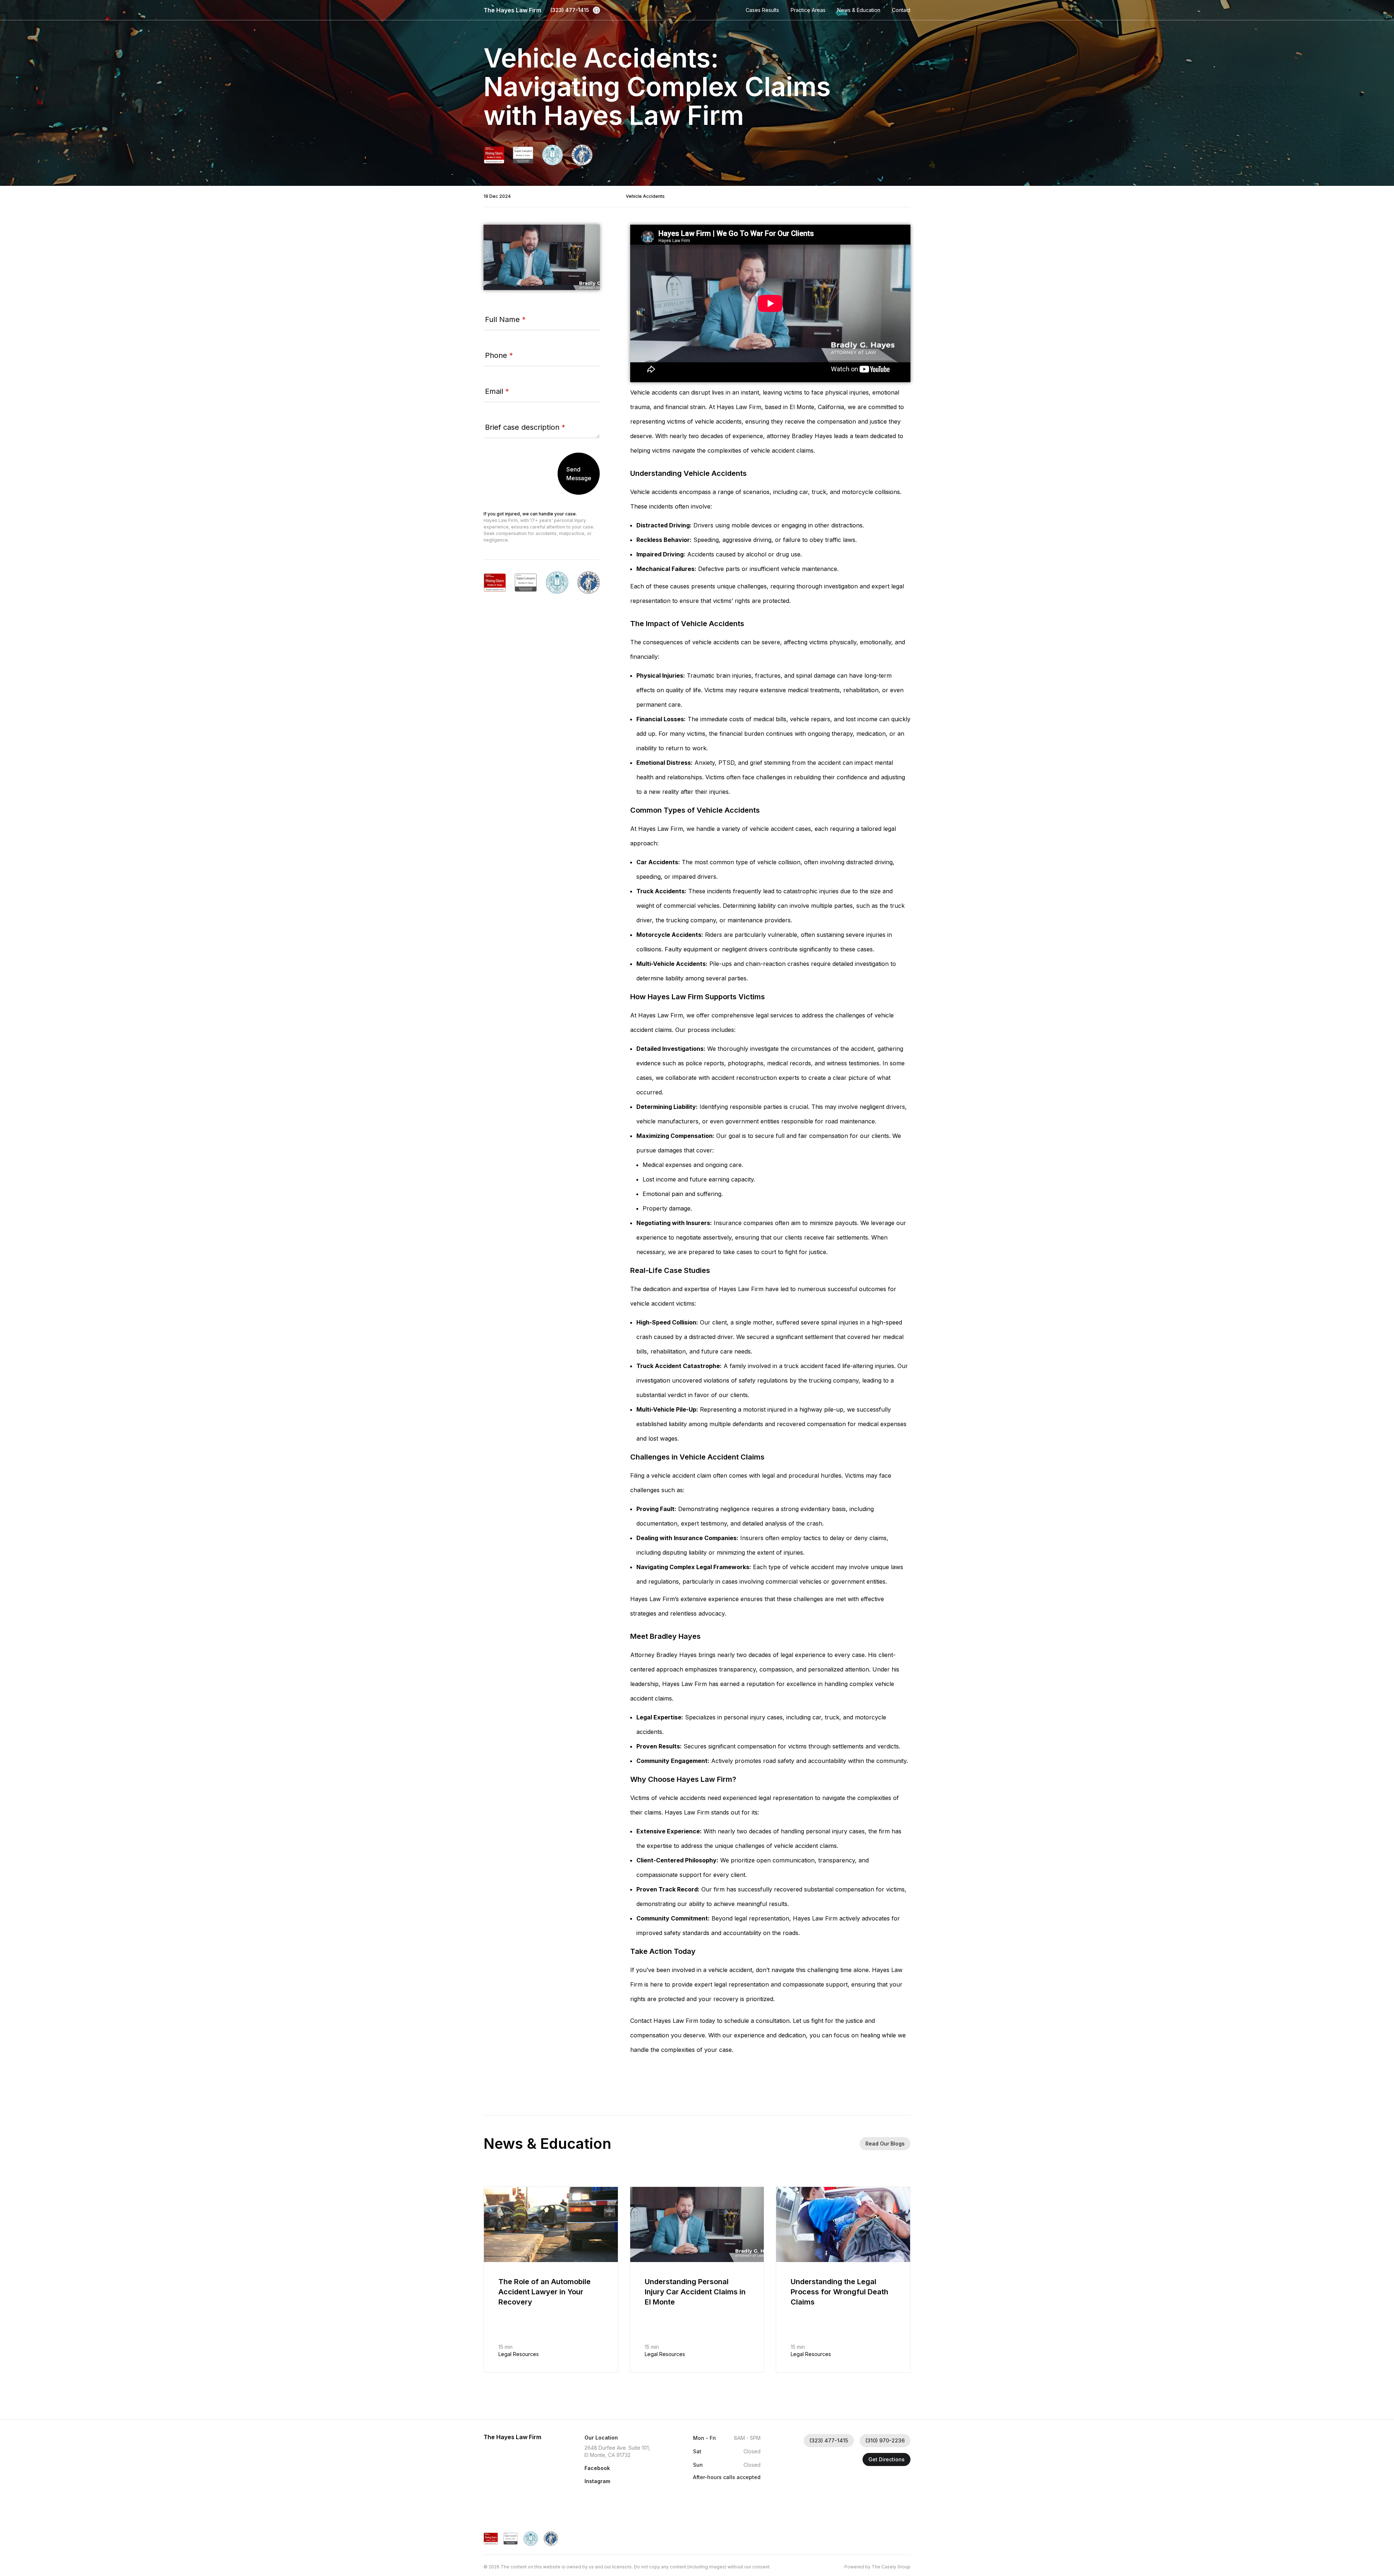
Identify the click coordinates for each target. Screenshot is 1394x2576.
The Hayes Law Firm (512, 10)
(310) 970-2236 (885, 2440)
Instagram (597, 2481)
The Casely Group (891, 2567)
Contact (901, 10)
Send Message (579, 474)
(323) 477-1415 (570, 10)
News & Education (859, 10)
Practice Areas (808, 10)
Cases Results (762, 10)
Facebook (597, 2468)
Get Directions (886, 2459)
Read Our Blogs (885, 2144)
